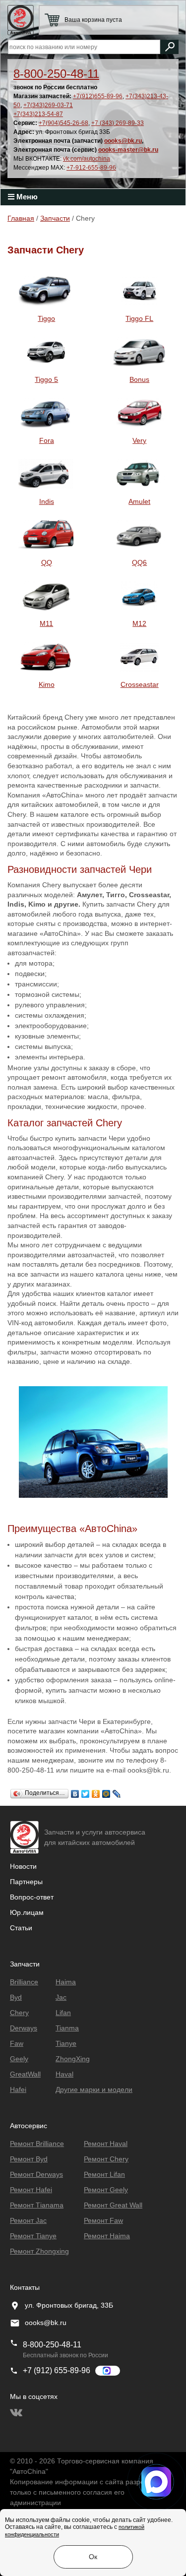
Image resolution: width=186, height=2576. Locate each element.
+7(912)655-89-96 (98, 96)
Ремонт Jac (28, 2220)
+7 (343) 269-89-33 (118, 123)
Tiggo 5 (46, 379)
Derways (24, 2028)
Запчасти (55, 218)
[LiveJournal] (117, 1791)
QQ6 (139, 562)
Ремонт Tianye (33, 2236)
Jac (61, 1997)
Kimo (47, 684)
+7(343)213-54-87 (38, 114)
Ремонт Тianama (37, 2205)
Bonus (139, 379)
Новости (23, 1866)
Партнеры (26, 1882)
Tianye (66, 2043)
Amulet (139, 501)
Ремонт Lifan (104, 2174)
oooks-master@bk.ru (128, 150)
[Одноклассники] (96, 1791)
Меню (26, 197)
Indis (47, 501)
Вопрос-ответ (32, 1897)
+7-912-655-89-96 (91, 168)
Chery (19, 2013)
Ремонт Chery (106, 2159)
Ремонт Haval (106, 2144)
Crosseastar (140, 684)
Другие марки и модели (94, 2089)
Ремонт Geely (106, 2190)
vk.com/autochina (87, 159)
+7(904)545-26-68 (63, 123)
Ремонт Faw (103, 2220)
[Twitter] (86, 1791)
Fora (47, 440)
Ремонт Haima (107, 2236)
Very (139, 440)
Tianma (67, 2028)
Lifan (63, 2013)
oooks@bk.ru (123, 141)
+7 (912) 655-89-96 (57, 2370)
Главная (21, 218)
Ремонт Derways (36, 2174)
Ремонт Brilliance (37, 2144)
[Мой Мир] (106, 1791)
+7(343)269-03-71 (48, 105)
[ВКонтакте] (75, 1791)
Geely (19, 2059)
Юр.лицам (27, 1912)
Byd (16, 1997)
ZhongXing (73, 2059)
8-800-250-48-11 (56, 74)
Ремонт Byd (29, 2159)
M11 (46, 623)
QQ (47, 562)
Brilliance (24, 1982)
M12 (139, 623)
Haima (66, 1982)
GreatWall (25, 2074)
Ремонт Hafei (31, 2190)
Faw (17, 2043)
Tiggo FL (139, 318)
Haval (64, 2074)
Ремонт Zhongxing (39, 2251)
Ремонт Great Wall (113, 2205)
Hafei (18, 2089)
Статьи (21, 1928)
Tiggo (46, 318)
